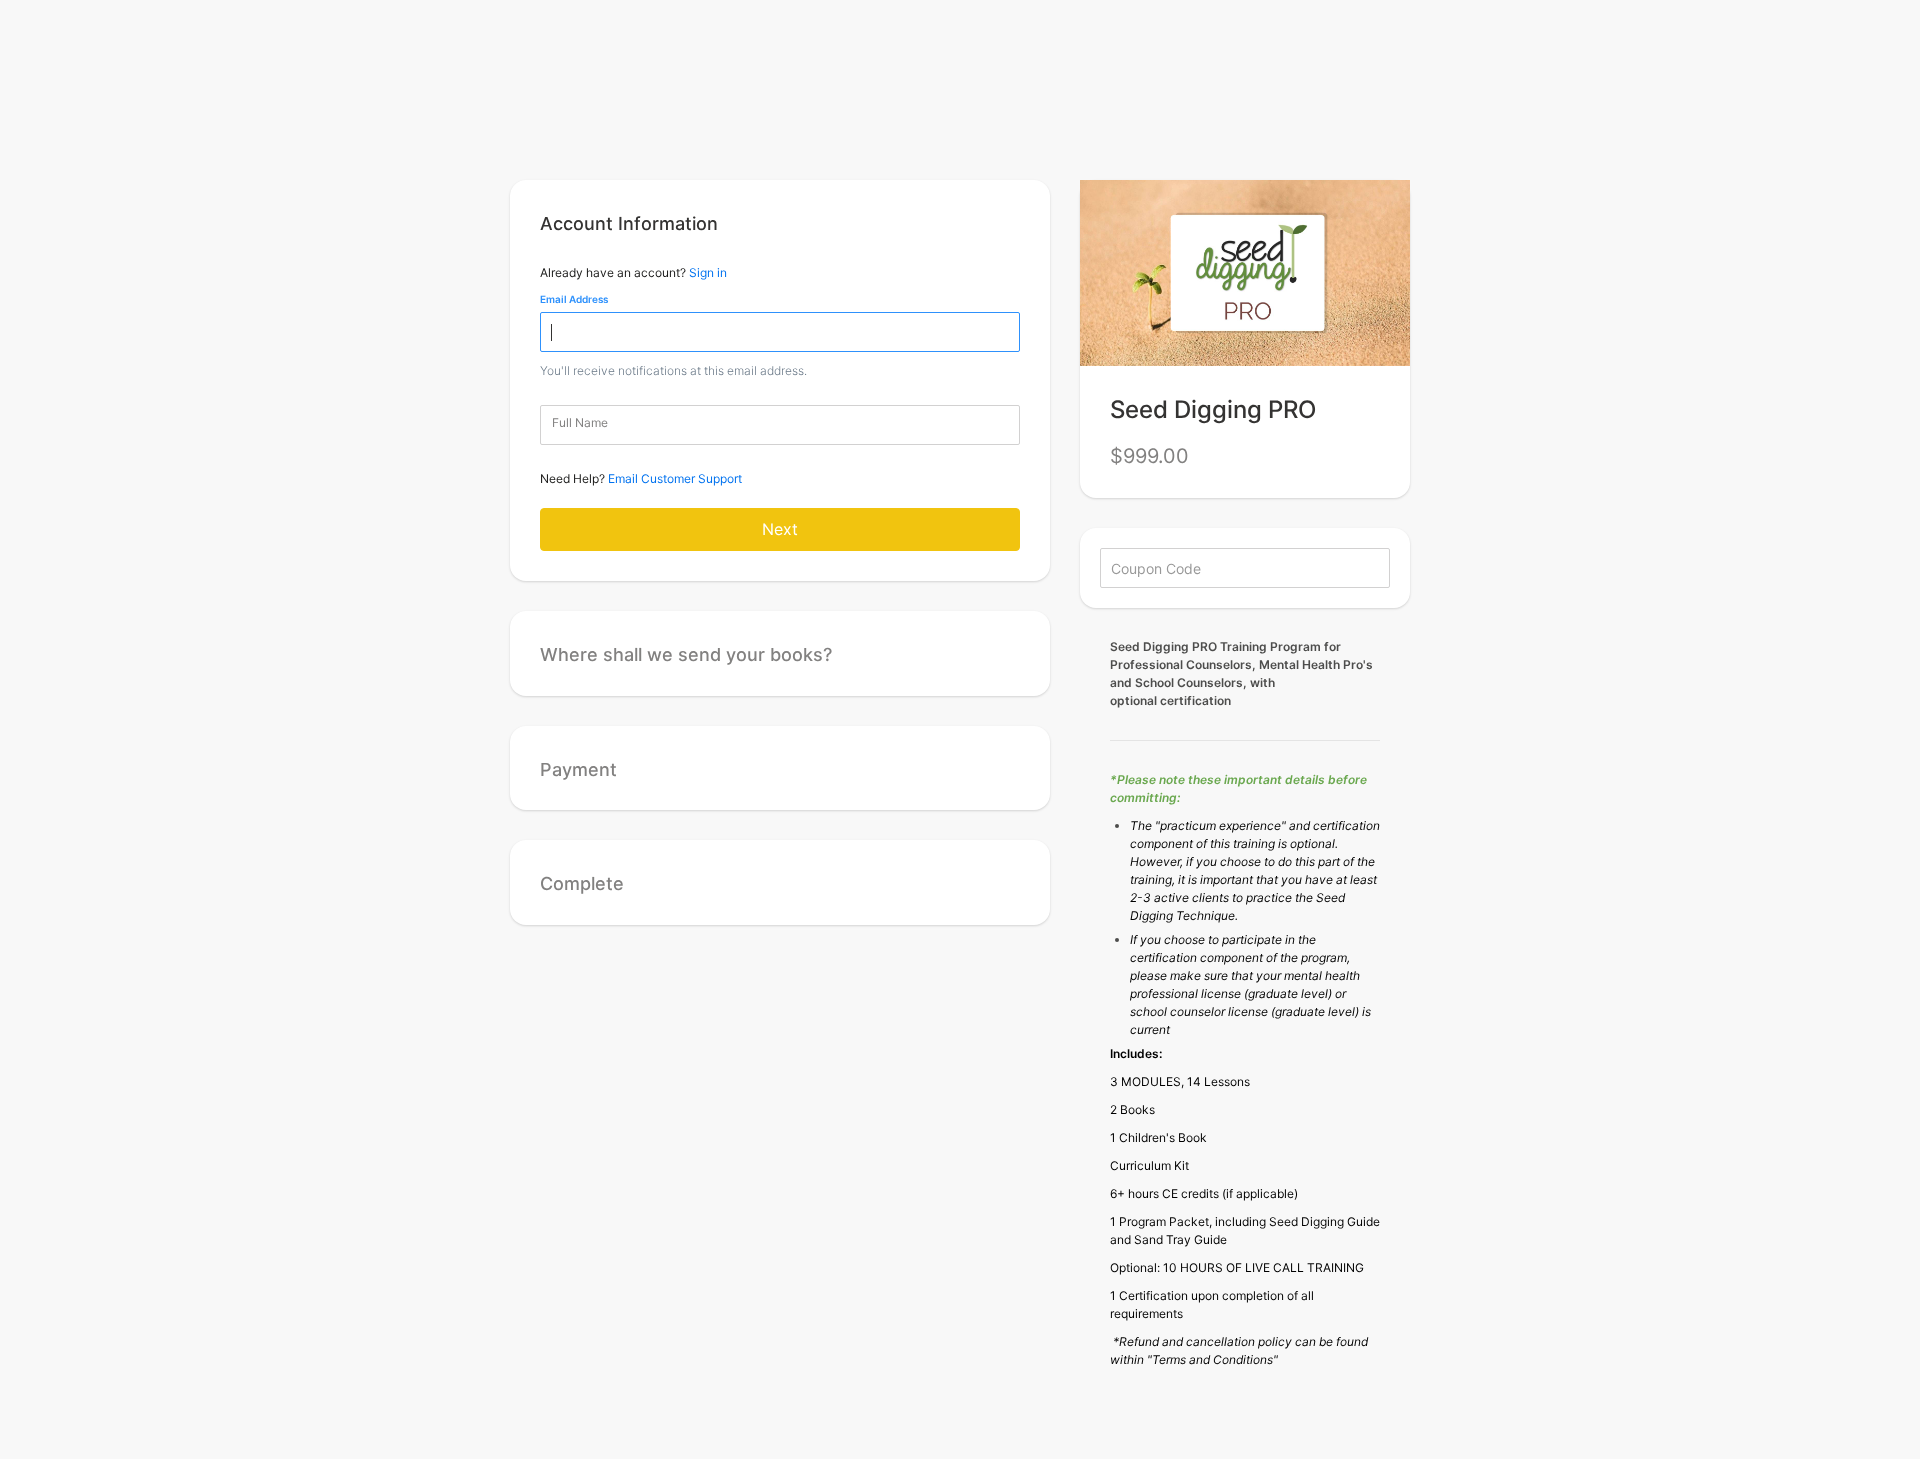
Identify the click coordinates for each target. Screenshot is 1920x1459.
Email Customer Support (675, 478)
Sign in (708, 272)
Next (780, 529)
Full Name (580, 422)
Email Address (574, 299)
